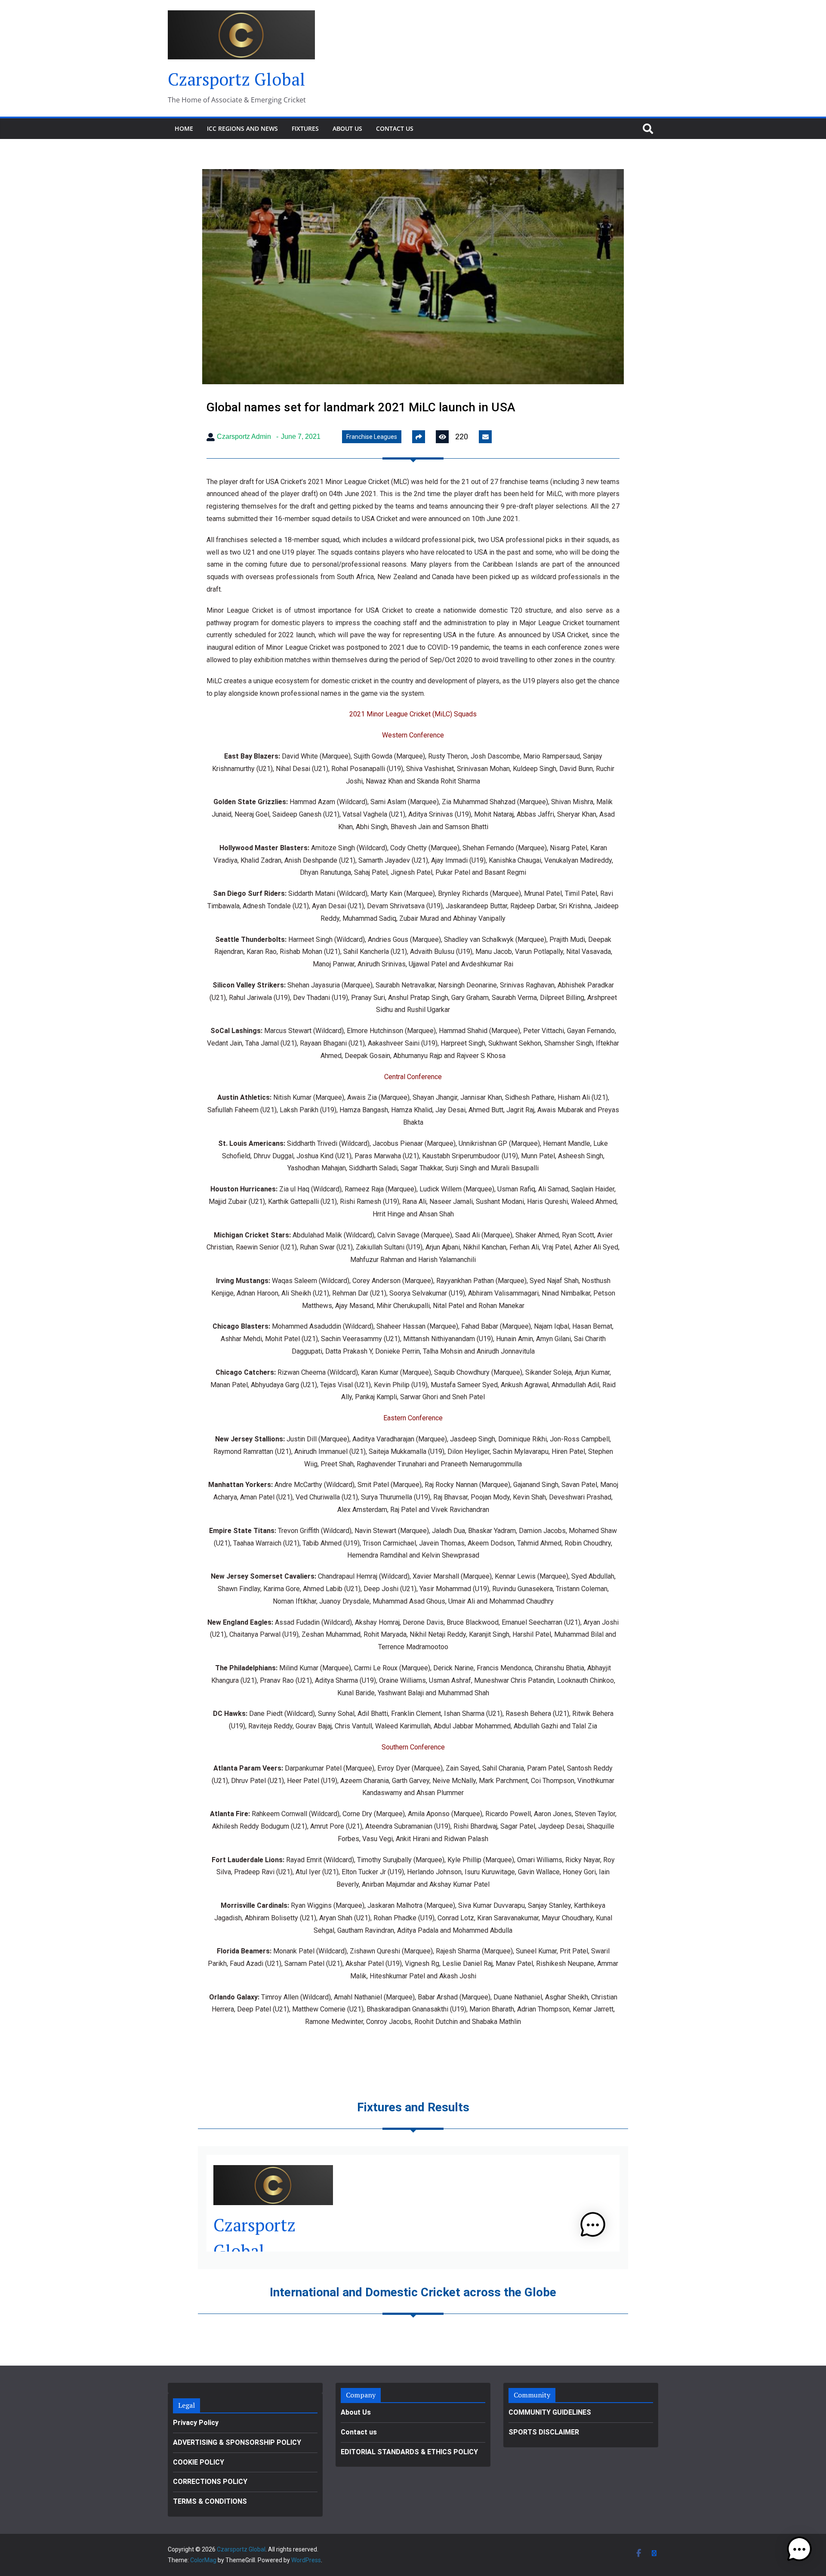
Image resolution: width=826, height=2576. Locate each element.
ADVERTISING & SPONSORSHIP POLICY (237, 2442)
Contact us (395, 128)
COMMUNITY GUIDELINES (550, 2412)
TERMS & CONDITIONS (210, 2501)
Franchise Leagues (372, 437)
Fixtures (305, 128)
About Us (347, 128)
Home (184, 128)
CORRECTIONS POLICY (210, 2482)
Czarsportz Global (237, 79)
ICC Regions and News (242, 128)
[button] (799, 2549)
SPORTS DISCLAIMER (544, 2432)
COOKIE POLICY (199, 2462)
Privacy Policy (196, 2423)
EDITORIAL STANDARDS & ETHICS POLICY (409, 2452)
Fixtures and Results (413, 2107)
